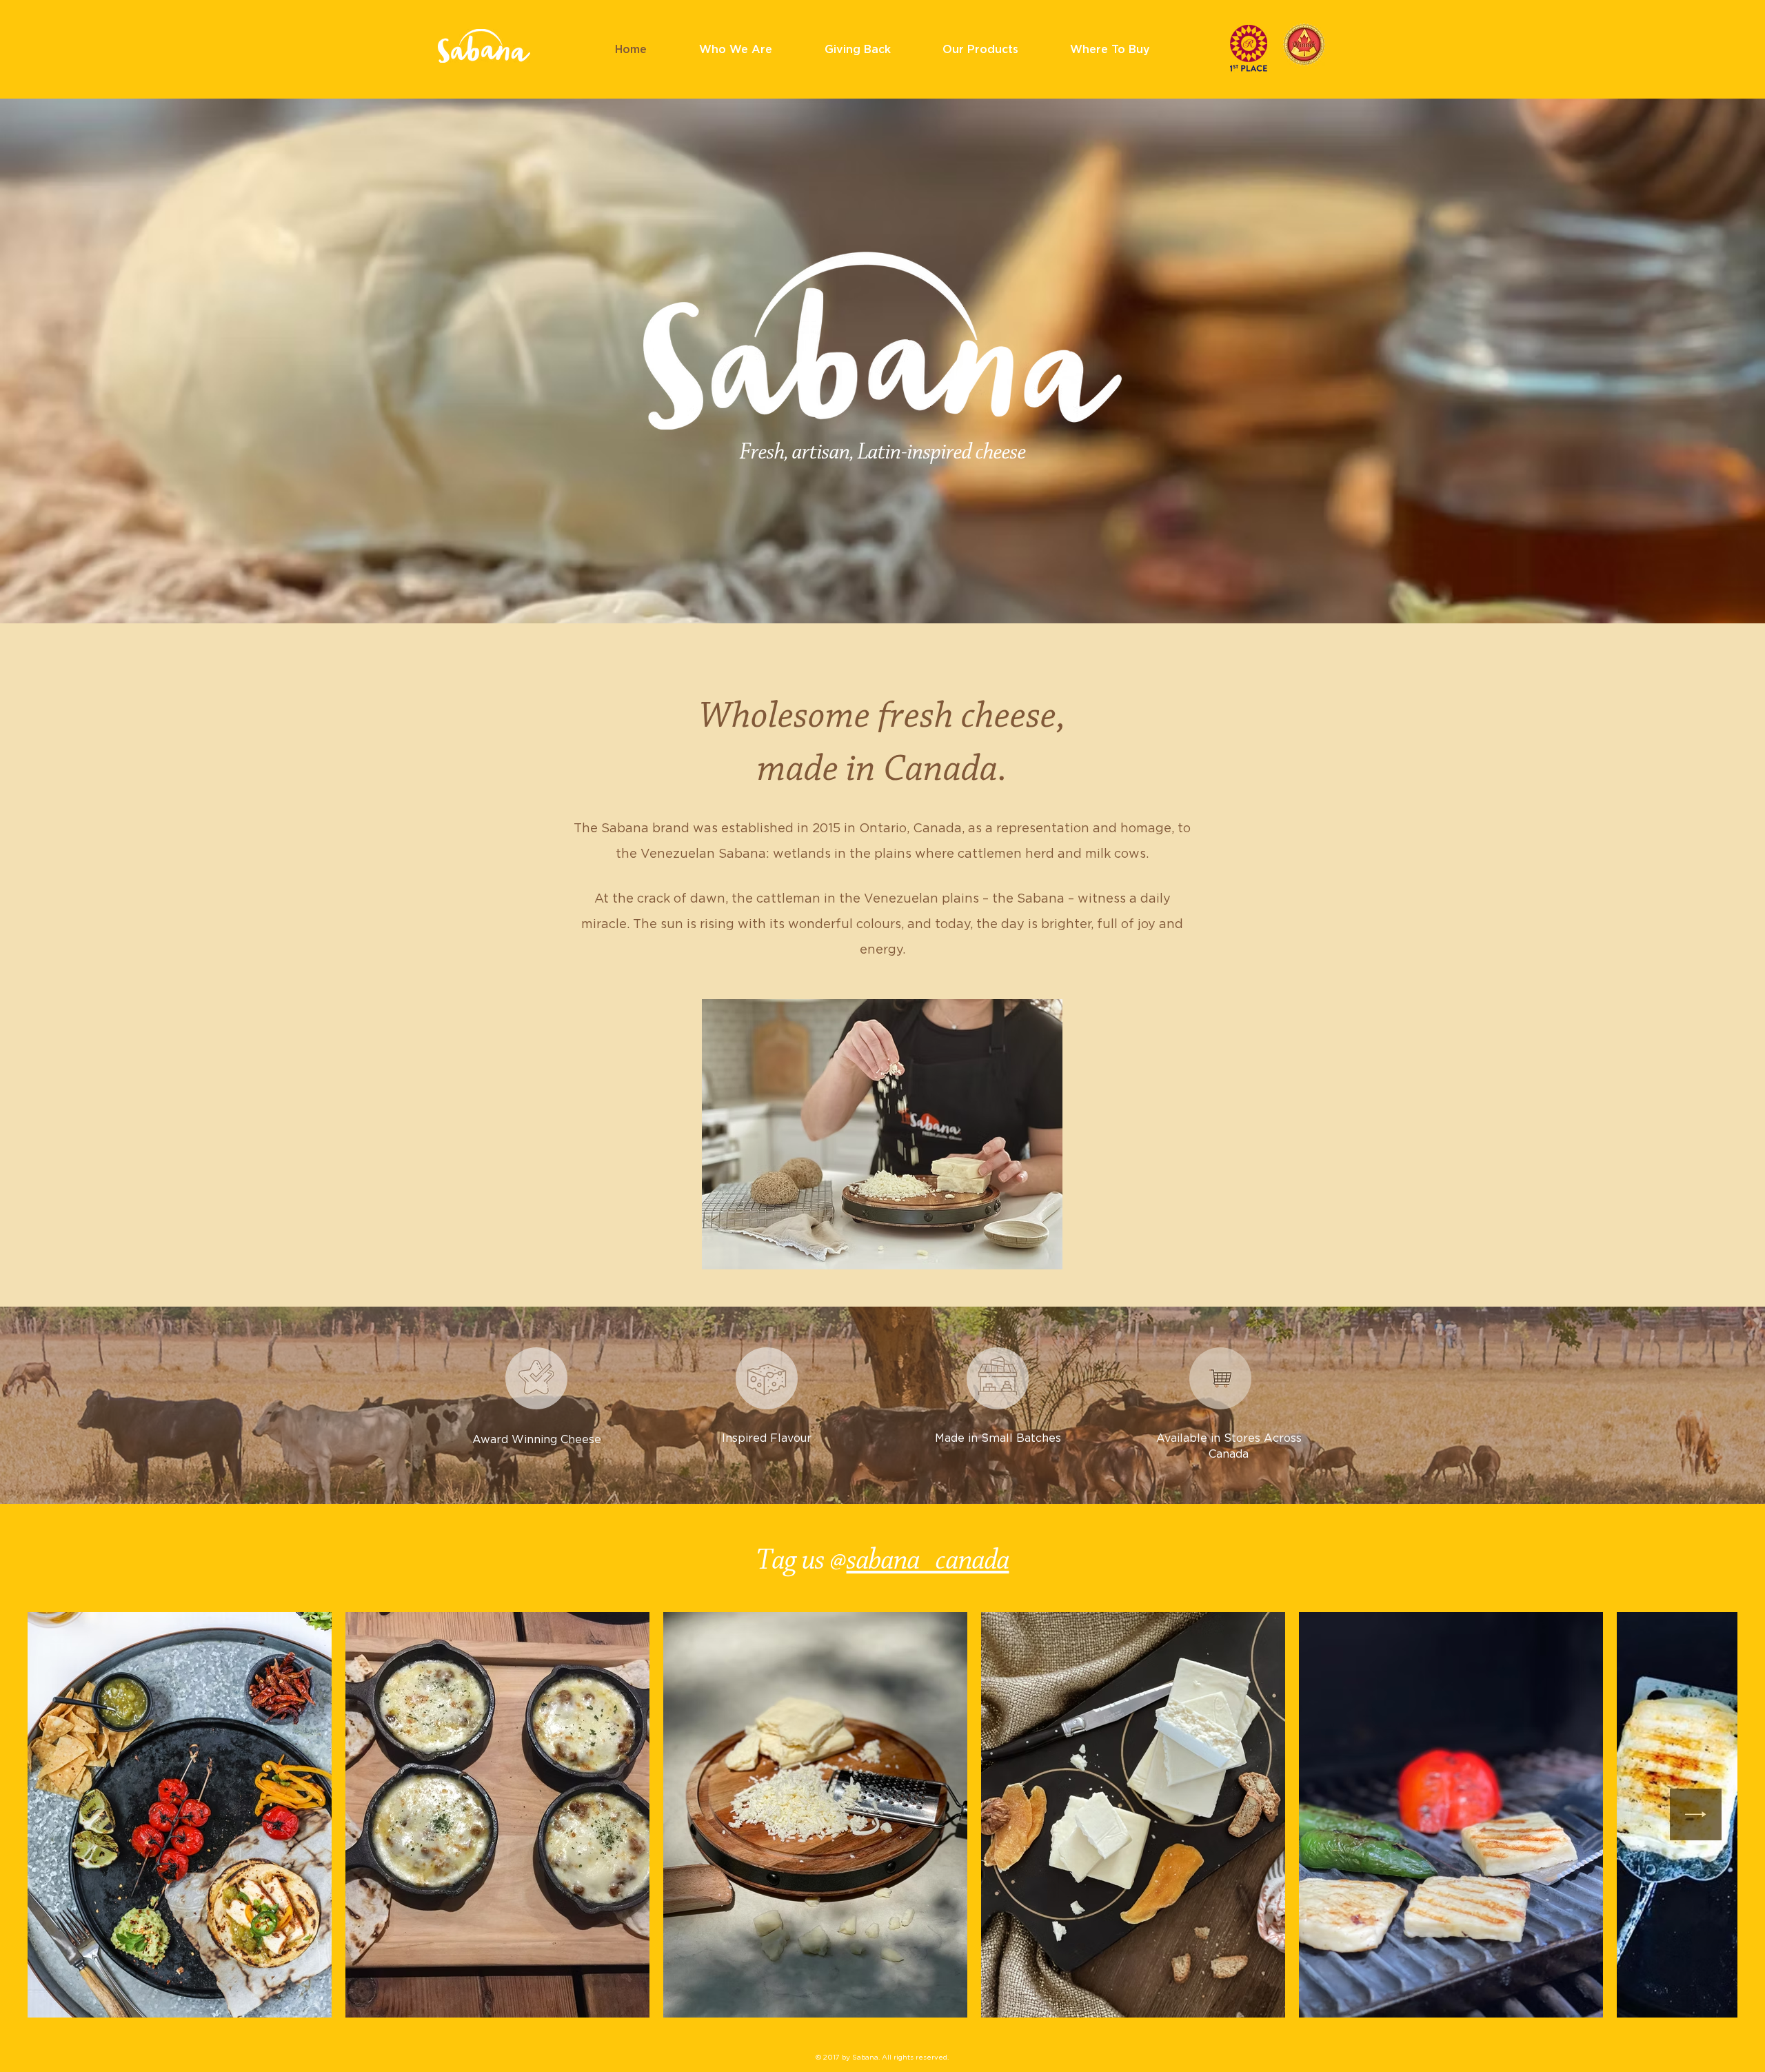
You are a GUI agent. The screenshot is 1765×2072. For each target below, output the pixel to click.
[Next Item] (1696, 1814)
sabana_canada (928, 1561)
